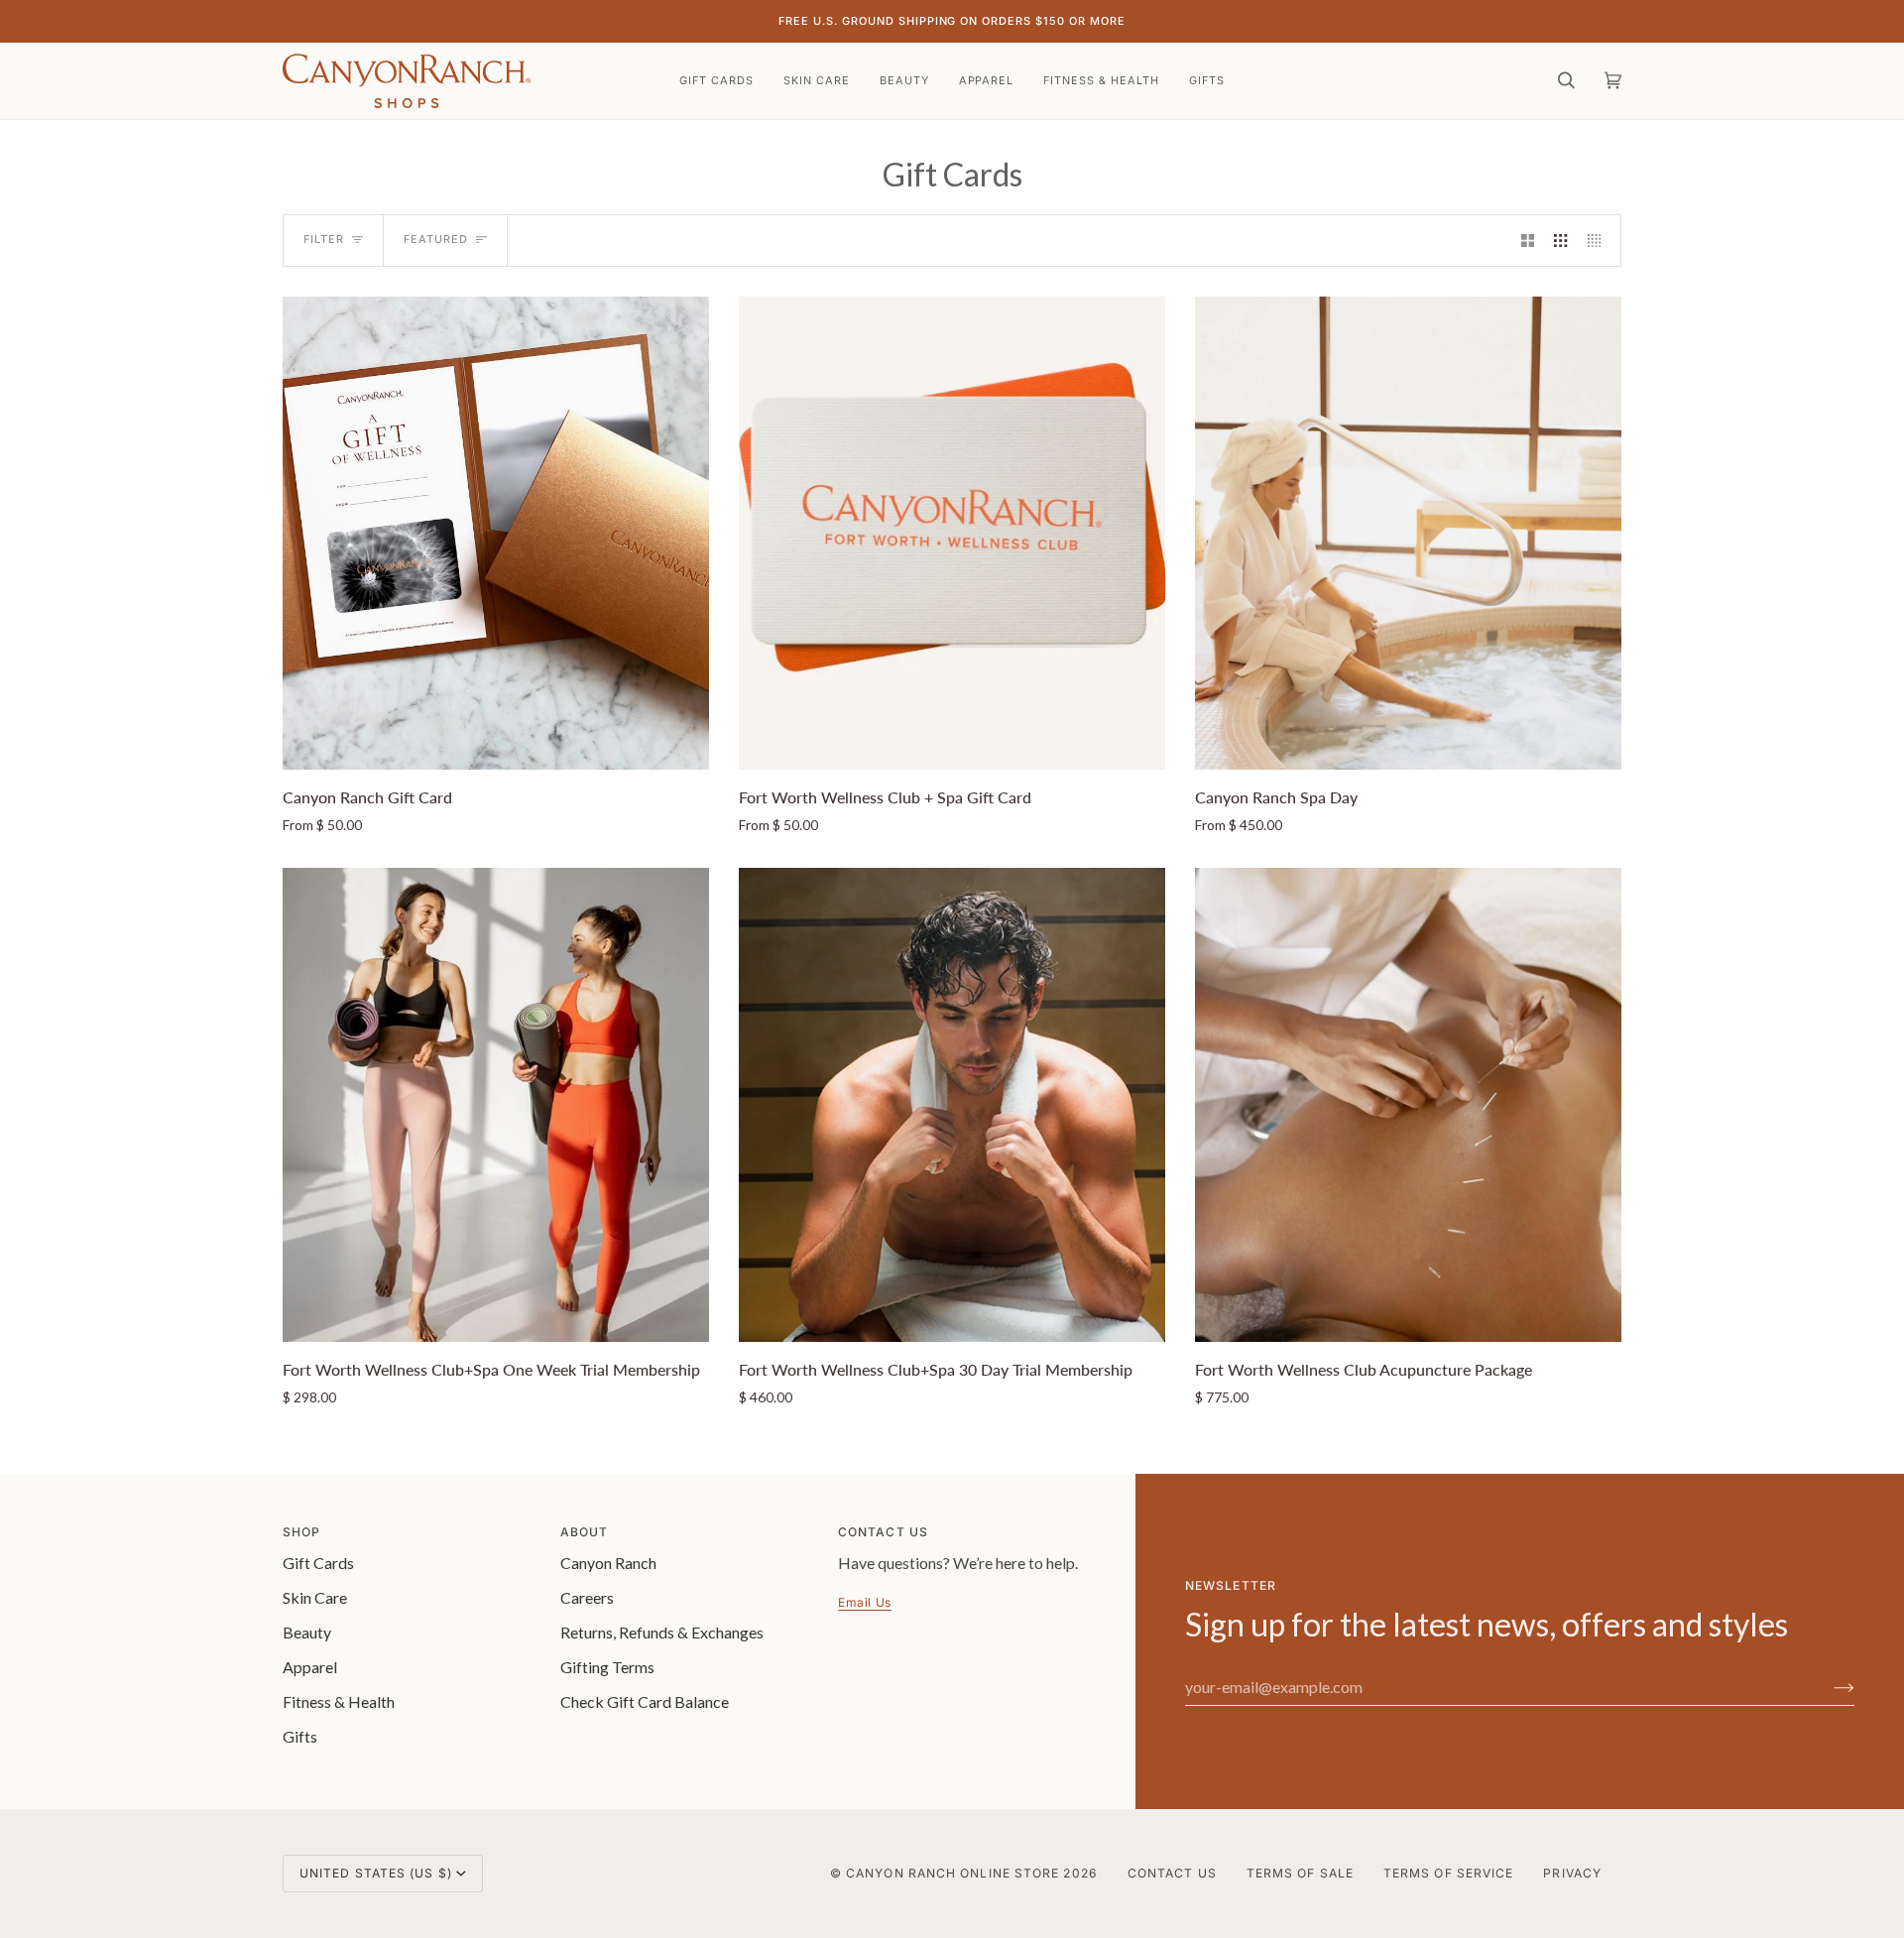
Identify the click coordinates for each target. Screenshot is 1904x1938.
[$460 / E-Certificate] (952, 1105)
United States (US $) (376, 1873)
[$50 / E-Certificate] (496, 534)
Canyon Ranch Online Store (952, 1873)
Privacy (1572, 1873)
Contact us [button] (883, 1532)
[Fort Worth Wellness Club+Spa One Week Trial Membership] (496, 1105)
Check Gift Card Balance (645, 1701)
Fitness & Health (339, 1701)
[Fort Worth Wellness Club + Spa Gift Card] (952, 534)
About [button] (584, 1532)
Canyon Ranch (608, 1563)
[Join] (1828, 1687)
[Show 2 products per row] (1528, 241)
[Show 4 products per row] (1599, 241)
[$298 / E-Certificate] (496, 1105)
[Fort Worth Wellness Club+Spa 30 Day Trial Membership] (952, 1105)
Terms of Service (1448, 1873)
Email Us (865, 1602)
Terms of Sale (1300, 1873)
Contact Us (1172, 1873)
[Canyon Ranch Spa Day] (1408, 534)
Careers (587, 1597)
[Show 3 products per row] (1560, 241)
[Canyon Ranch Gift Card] (496, 534)
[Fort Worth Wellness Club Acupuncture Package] (1408, 1105)
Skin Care (315, 1597)
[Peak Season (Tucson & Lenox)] (1408, 534)
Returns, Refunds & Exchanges (662, 1632)
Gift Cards (318, 1563)
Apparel (310, 1667)
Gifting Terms (607, 1667)
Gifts (300, 1736)
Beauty (307, 1632)
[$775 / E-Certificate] (1408, 1105)
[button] (817, 81)
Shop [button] (301, 1532)
